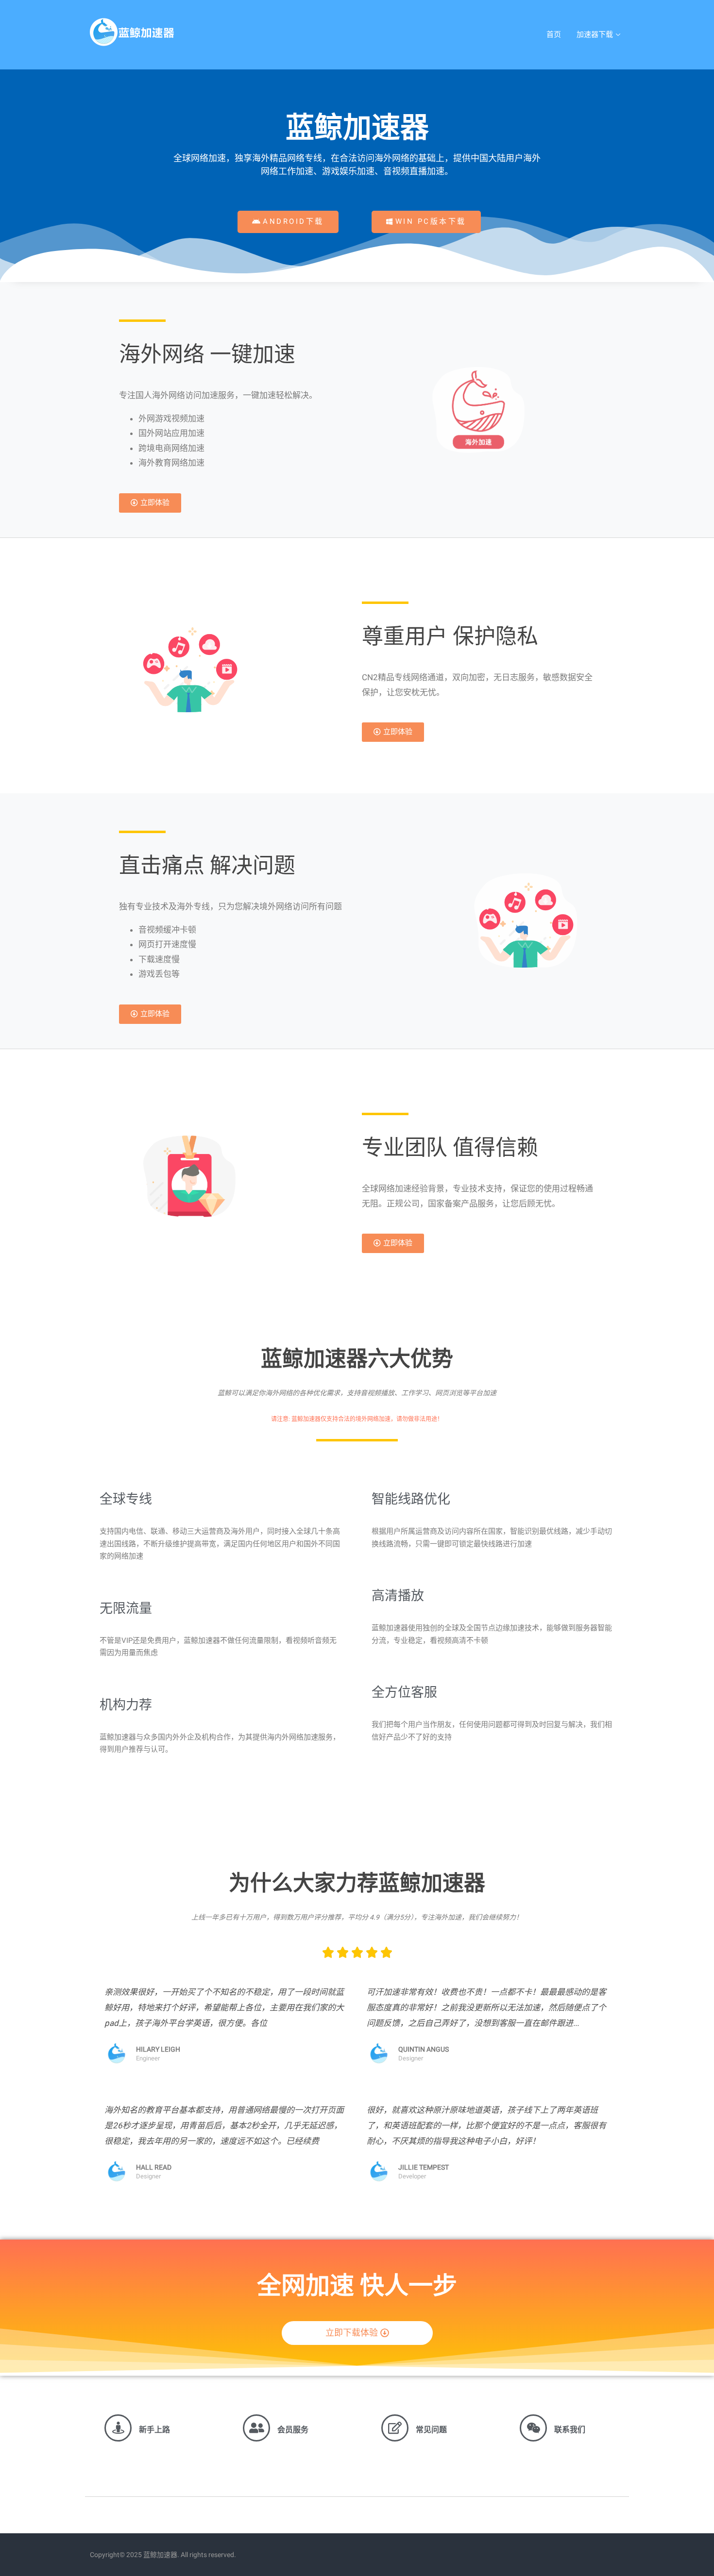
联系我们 (570, 2430)
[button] (288, 222)
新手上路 (154, 2430)
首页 (554, 34)
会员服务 (293, 2430)
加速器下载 (595, 34)
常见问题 (431, 2430)
